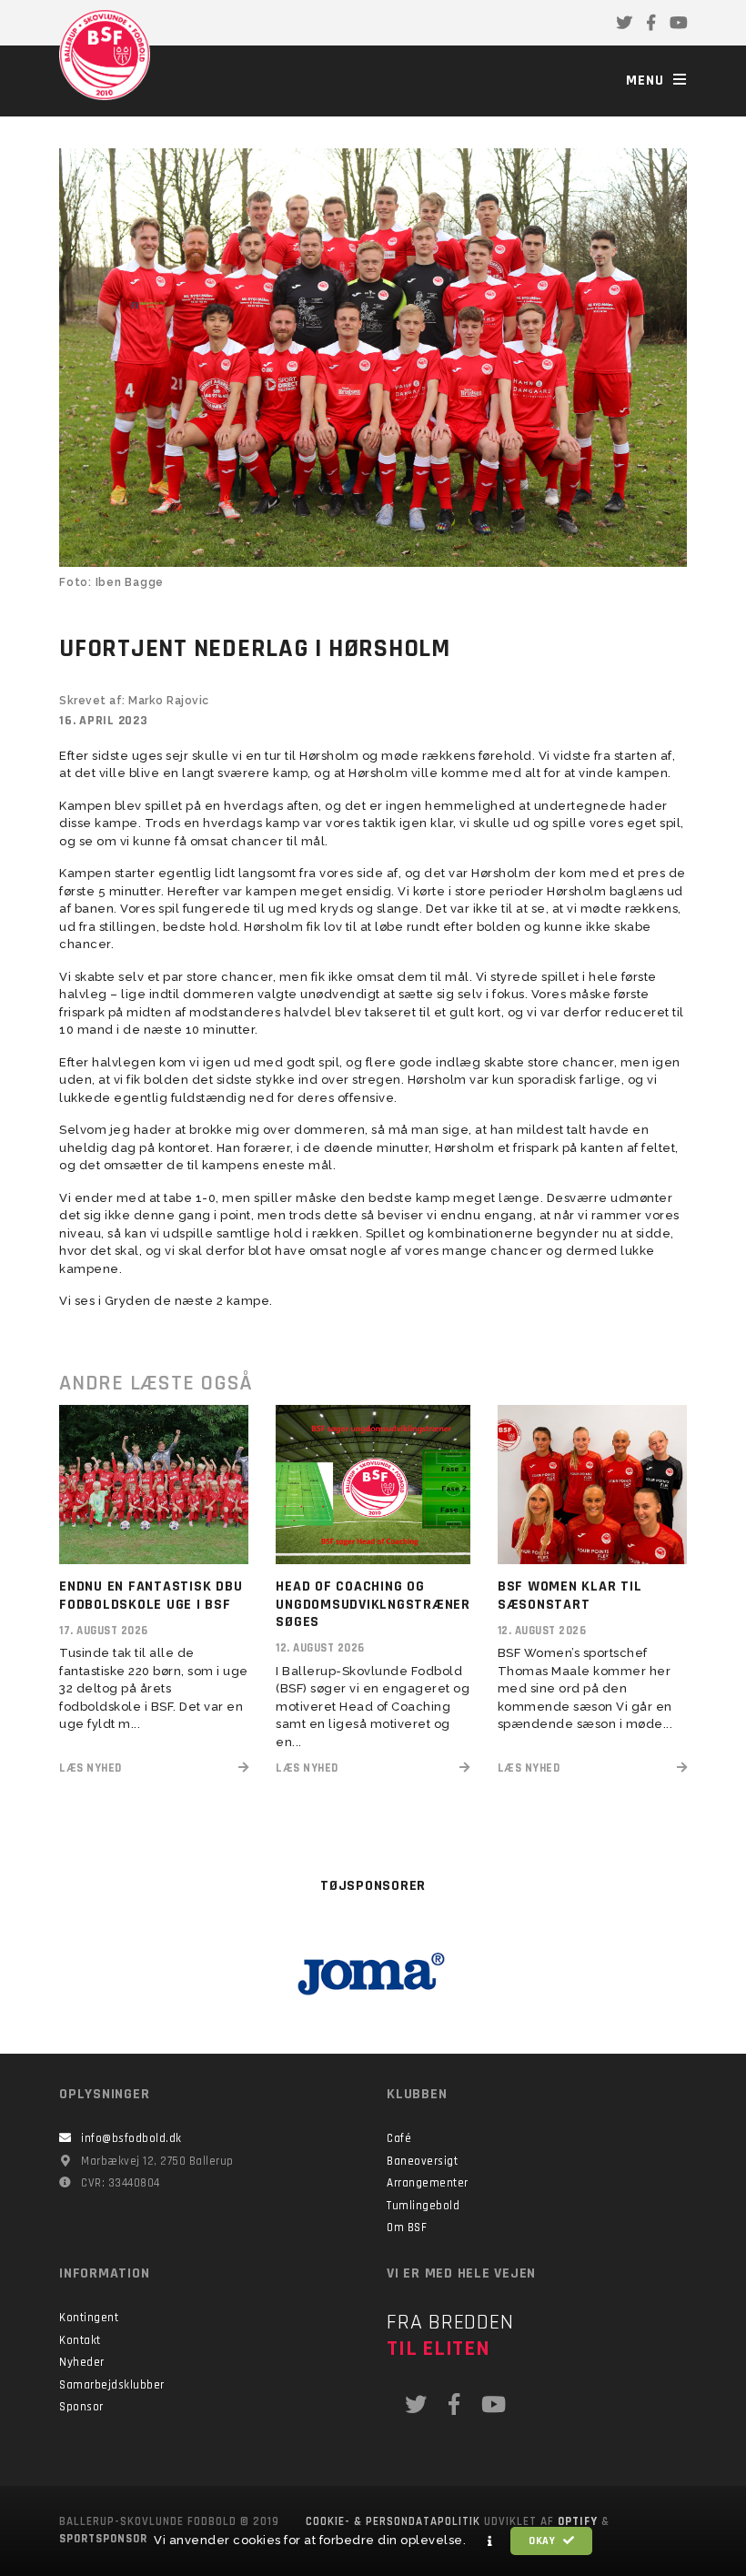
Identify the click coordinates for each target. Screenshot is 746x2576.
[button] (490, 2541)
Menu (647, 81)
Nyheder (82, 2362)
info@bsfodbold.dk (131, 2138)
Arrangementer (428, 2183)
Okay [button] (544, 2541)
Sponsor (81, 2407)
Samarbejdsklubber (112, 2385)
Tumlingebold (423, 2206)
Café (399, 2138)
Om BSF (407, 2227)
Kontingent (89, 2318)
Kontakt (80, 2340)
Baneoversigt (422, 2161)
